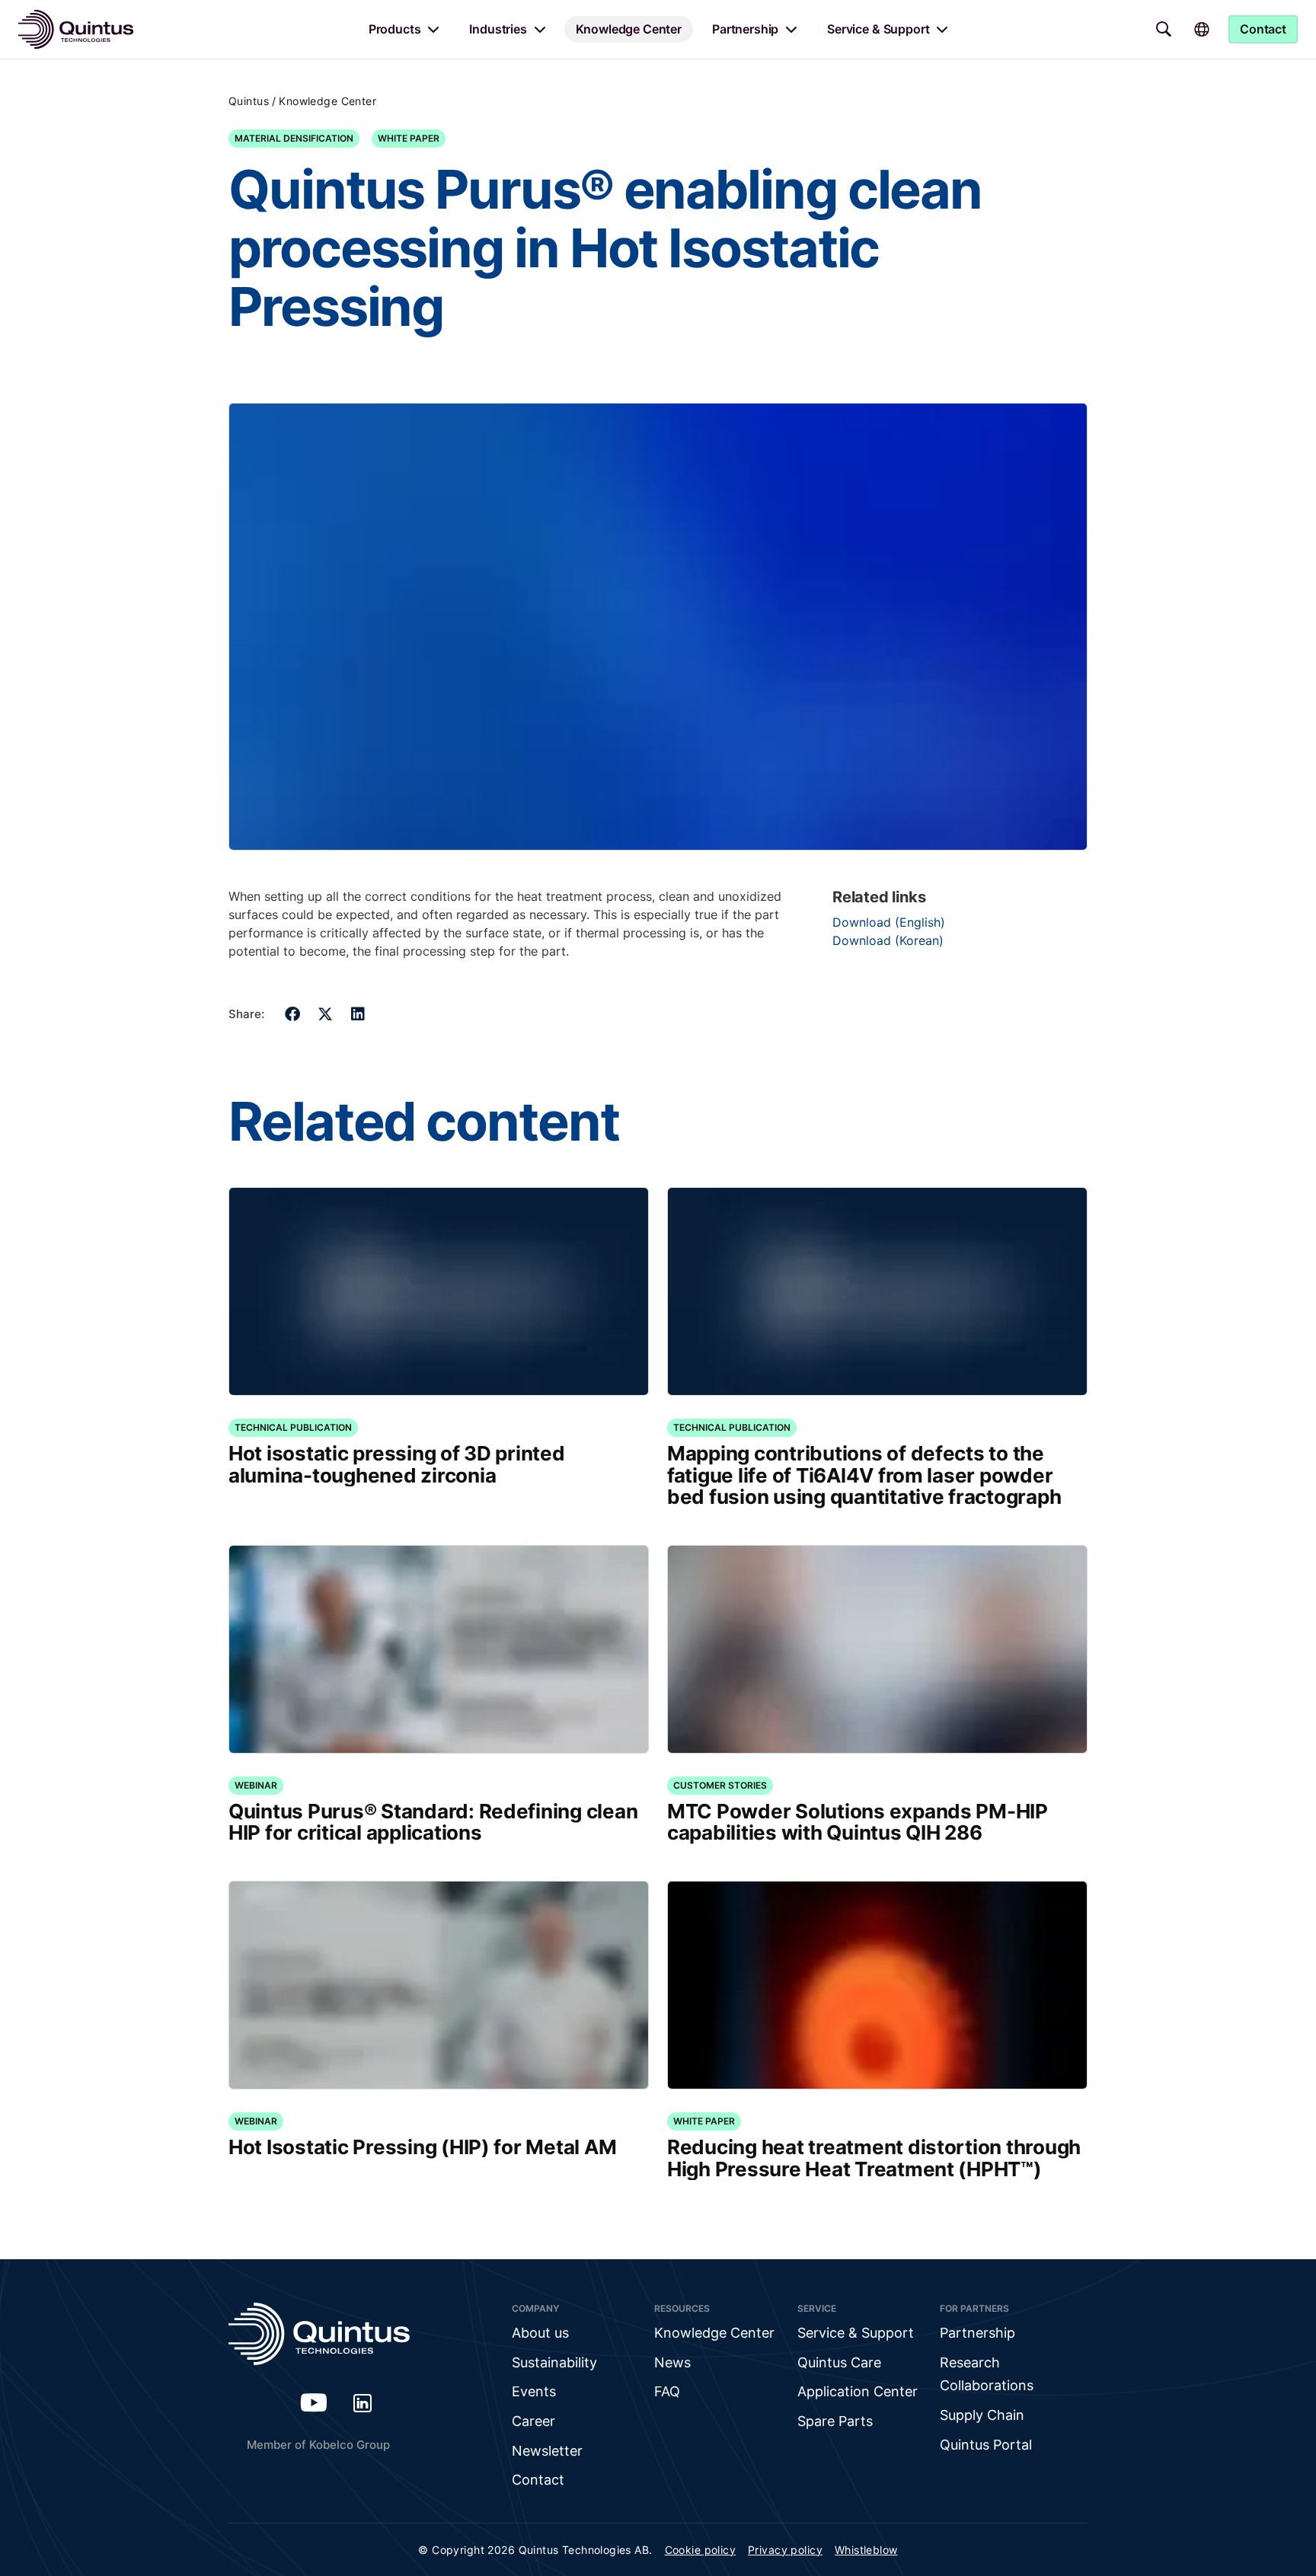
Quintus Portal (986, 2445)
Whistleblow (866, 2550)
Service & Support (878, 29)
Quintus (249, 101)
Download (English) (889, 922)
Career (533, 2421)
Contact (538, 2480)
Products (395, 29)
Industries (498, 29)
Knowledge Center (629, 29)
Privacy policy (785, 2550)
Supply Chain (982, 2415)
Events (534, 2391)
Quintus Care (839, 2362)
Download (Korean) (888, 940)
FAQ (667, 2391)
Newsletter (547, 2451)
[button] (293, 1014)
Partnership (745, 29)
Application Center (858, 2391)
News (672, 2362)
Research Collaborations (987, 2374)
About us (540, 2333)
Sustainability (554, 2362)
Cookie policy (700, 2550)
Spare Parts (835, 2421)
